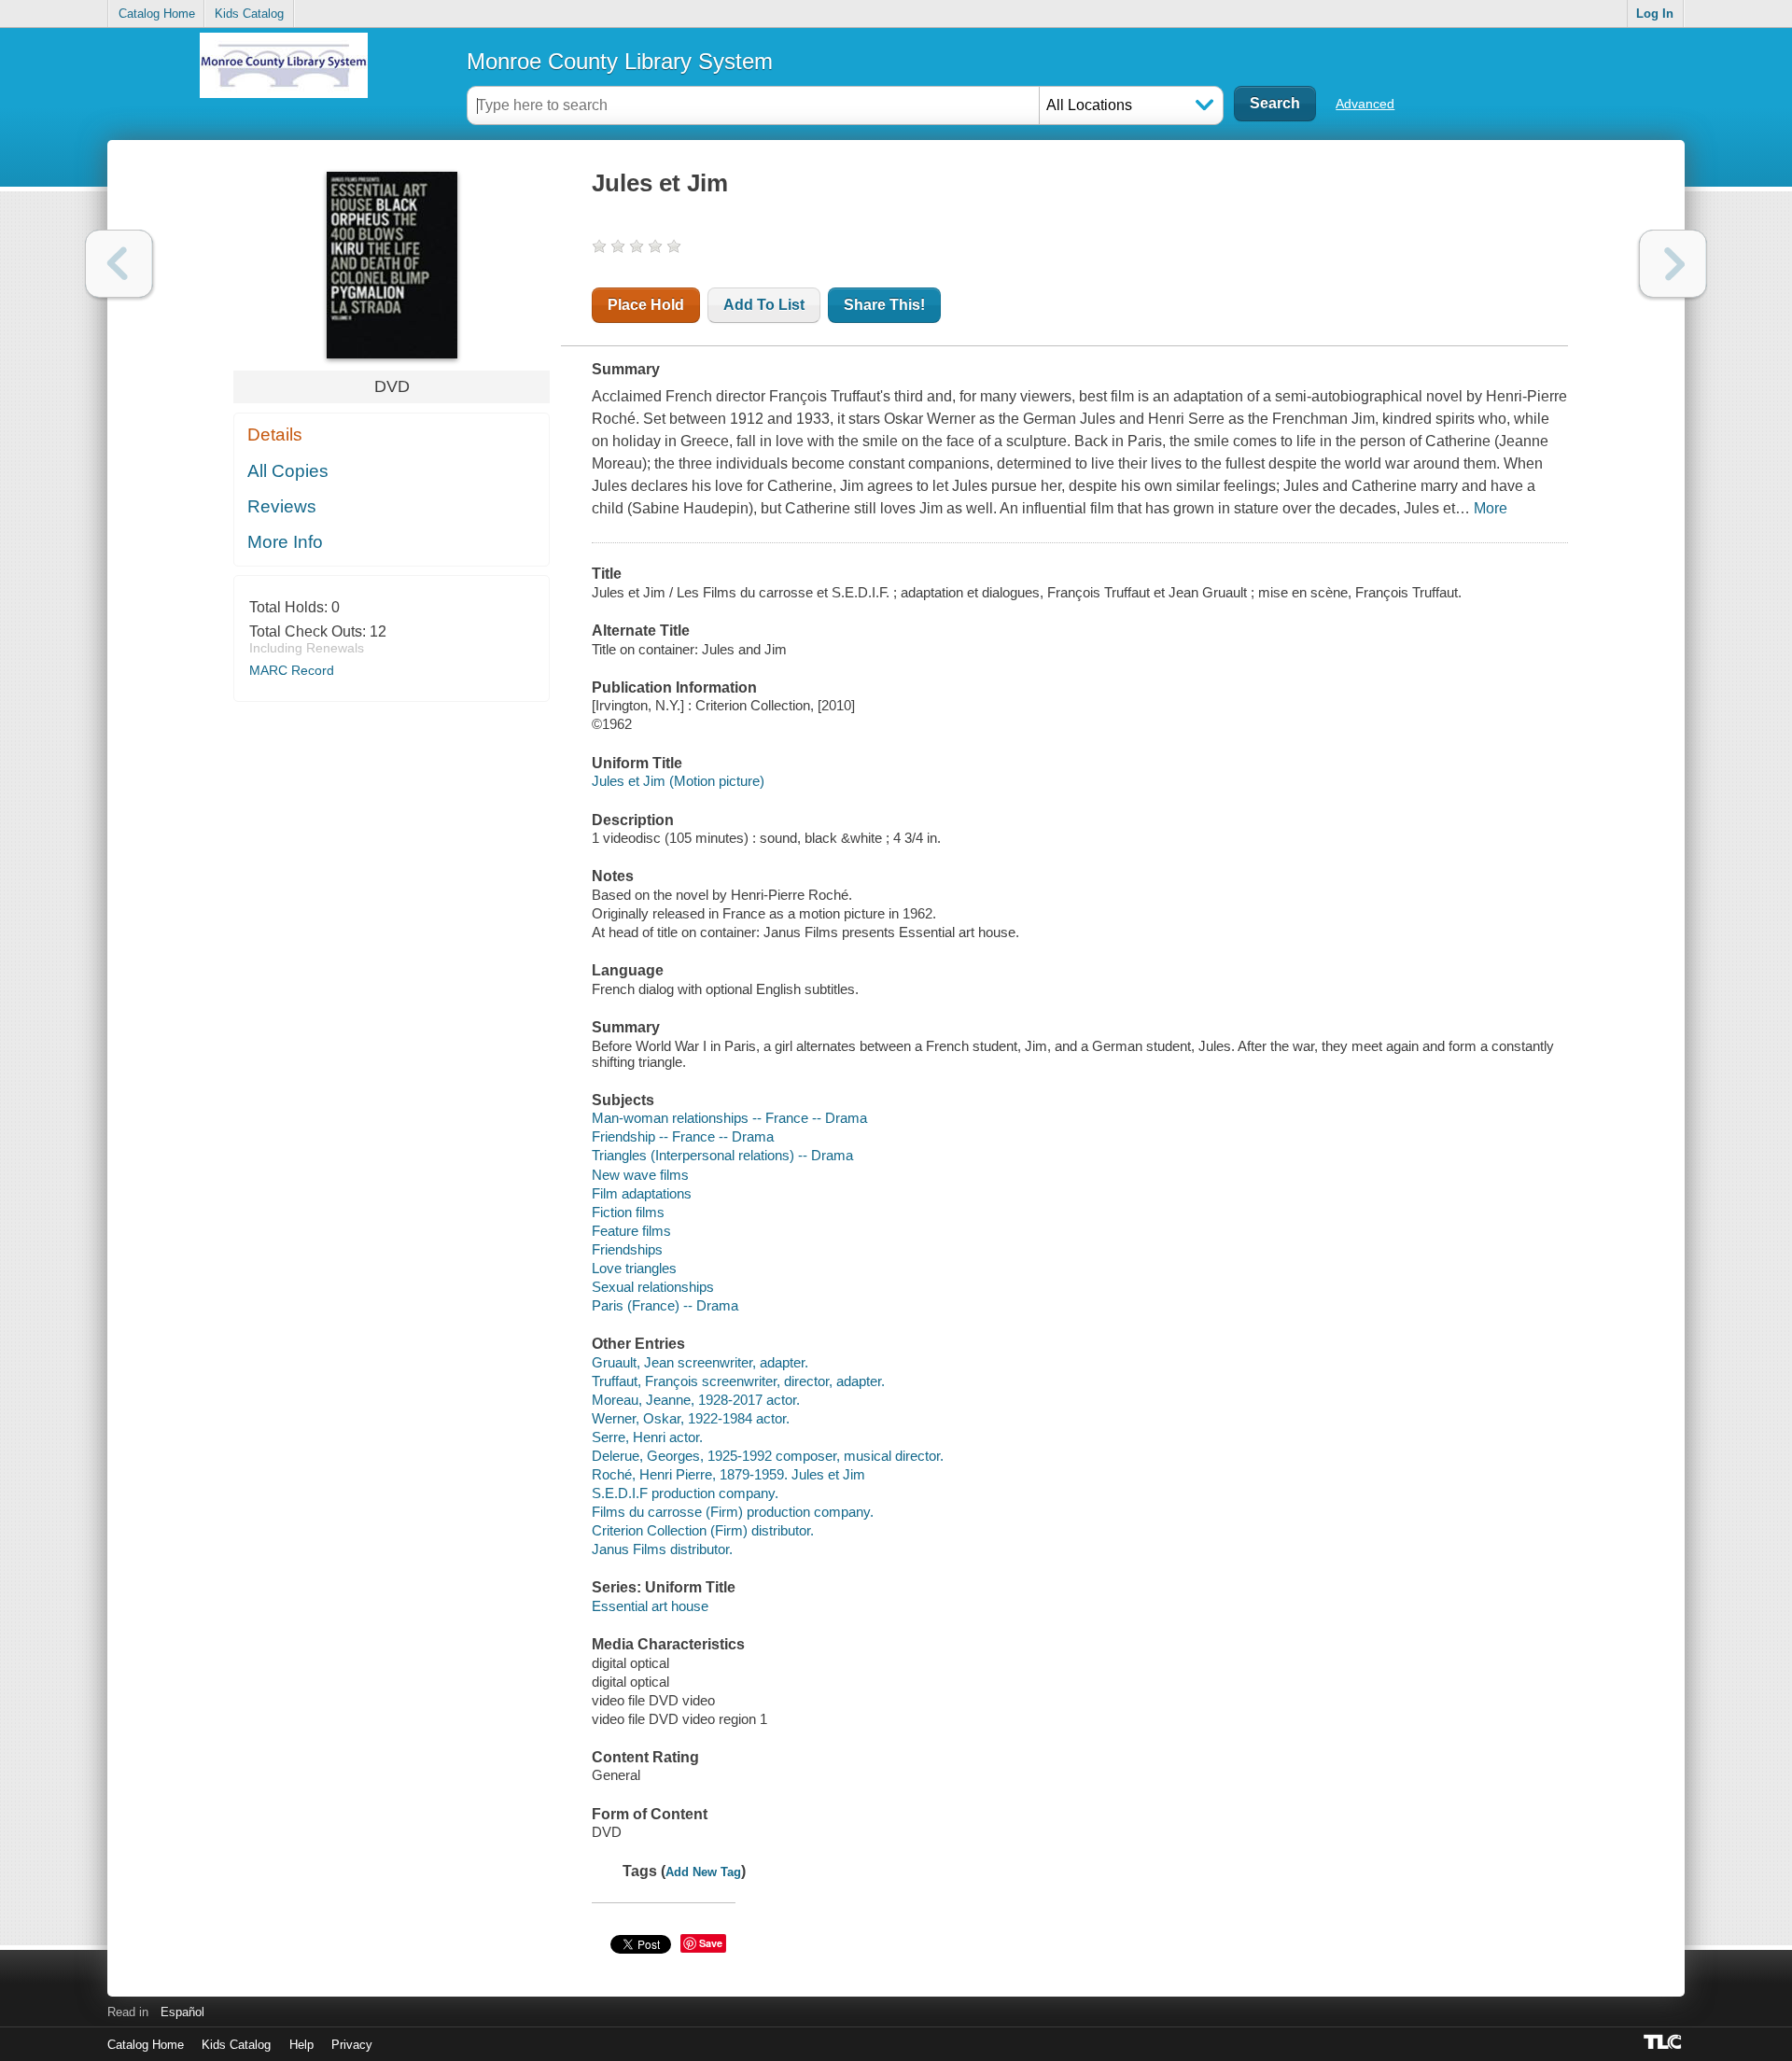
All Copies (288, 471)
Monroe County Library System (620, 61)
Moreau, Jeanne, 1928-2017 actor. (696, 1400)
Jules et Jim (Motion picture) (678, 781)
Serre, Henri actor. (647, 1437)
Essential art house (650, 1606)
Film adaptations (642, 1193)
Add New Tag (703, 1872)
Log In (1655, 14)
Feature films (631, 1231)
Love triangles (634, 1268)
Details (275, 435)
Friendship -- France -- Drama (683, 1136)
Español (182, 2012)
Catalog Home (157, 14)
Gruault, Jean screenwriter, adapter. (700, 1362)
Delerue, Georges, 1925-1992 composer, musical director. (768, 1456)
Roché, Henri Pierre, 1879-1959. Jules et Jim (728, 1474)
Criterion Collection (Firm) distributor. (703, 1530)
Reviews (282, 506)
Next (1673, 264)
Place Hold (646, 305)
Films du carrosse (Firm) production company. (733, 1512)
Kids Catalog (249, 14)
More (1491, 508)
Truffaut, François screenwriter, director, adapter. (738, 1381)
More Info (285, 542)
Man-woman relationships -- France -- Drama (729, 1118)
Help (301, 2045)
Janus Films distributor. (662, 1549)
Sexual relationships (653, 1287)
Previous (119, 264)
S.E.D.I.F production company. (685, 1493)
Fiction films (628, 1212)
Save (711, 1943)
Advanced (1365, 104)
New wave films (640, 1175)
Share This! (884, 305)
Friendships (627, 1249)
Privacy (352, 2045)
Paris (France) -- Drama (665, 1305)
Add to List (764, 305)
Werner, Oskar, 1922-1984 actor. (691, 1418)
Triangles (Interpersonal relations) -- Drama (722, 1155)
